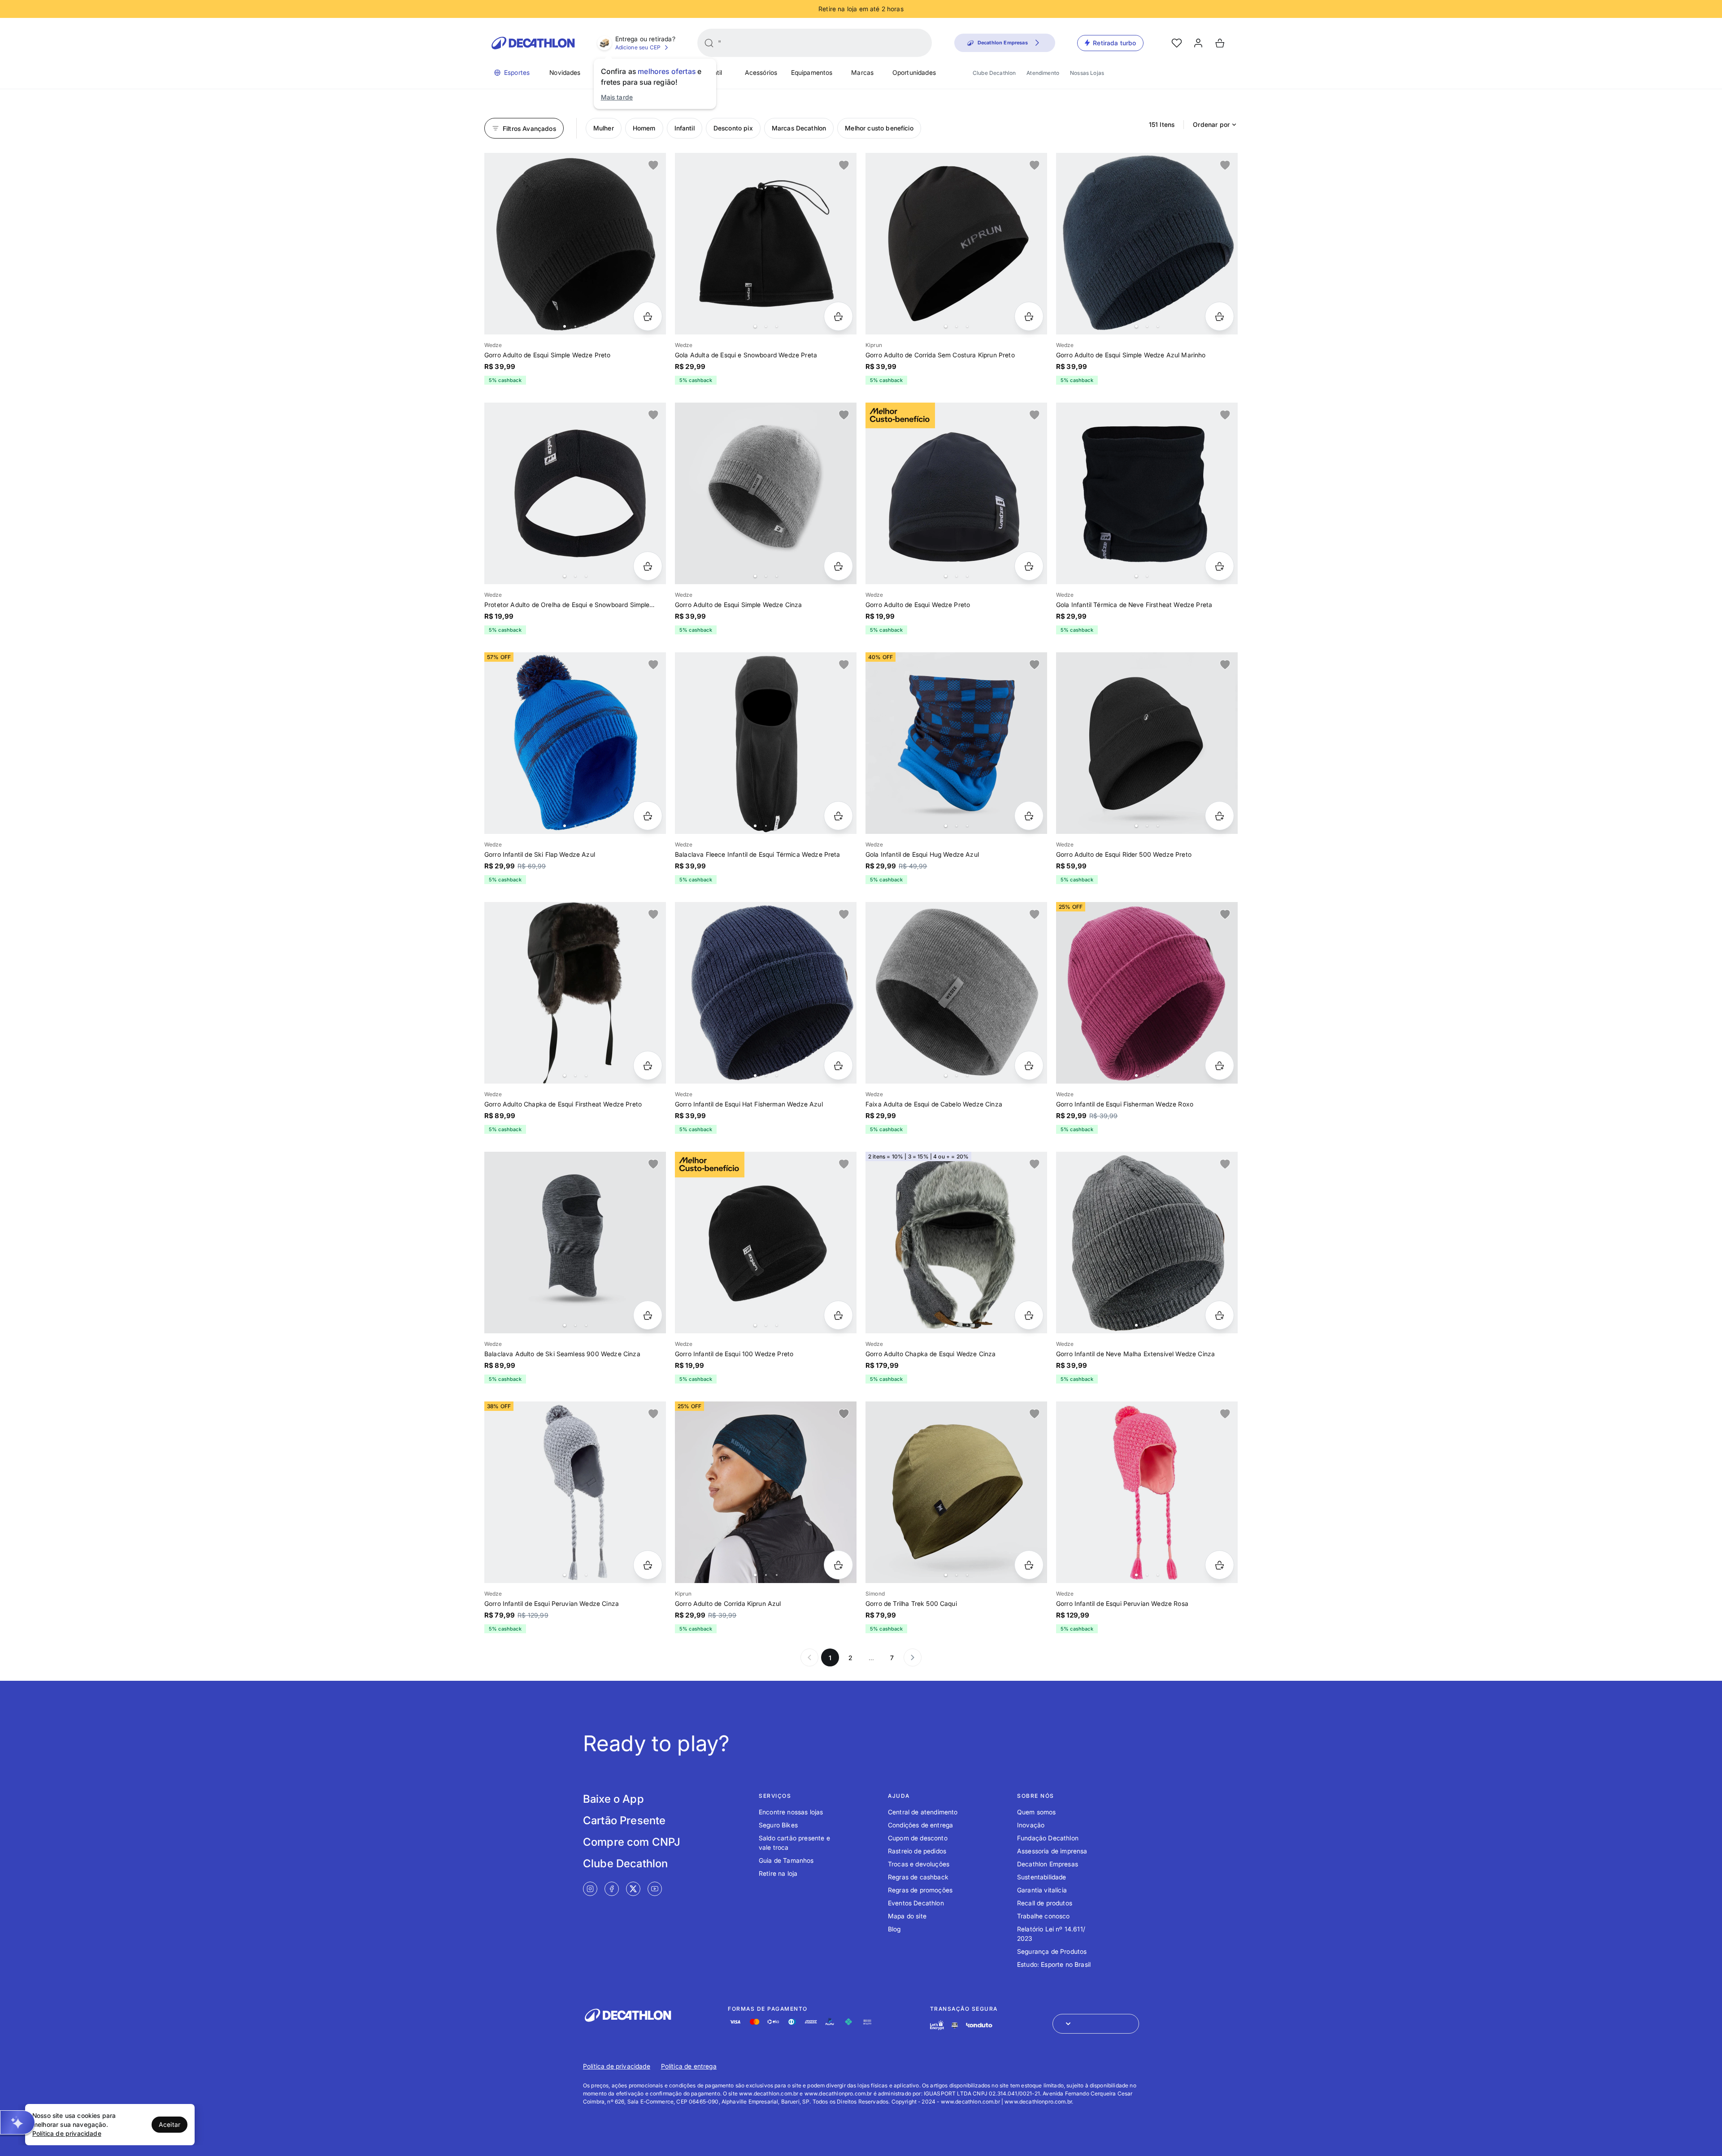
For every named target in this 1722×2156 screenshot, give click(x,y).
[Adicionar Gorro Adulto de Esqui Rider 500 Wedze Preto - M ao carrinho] (1220, 816)
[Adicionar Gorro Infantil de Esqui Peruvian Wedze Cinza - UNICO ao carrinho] (648, 1565)
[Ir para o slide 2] (575, 326)
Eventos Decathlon (916, 1903)
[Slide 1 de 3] (956, 1492)
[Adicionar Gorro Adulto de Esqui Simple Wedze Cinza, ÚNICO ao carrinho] (838, 566)
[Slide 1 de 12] (956, 244)
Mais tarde (617, 97)
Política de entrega (689, 2066)
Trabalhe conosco (1044, 1916)
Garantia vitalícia (1042, 1890)
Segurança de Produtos (1052, 1951)
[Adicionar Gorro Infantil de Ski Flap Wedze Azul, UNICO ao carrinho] (648, 816)
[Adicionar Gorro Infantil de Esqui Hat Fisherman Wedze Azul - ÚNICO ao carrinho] (838, 1065)
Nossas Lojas (1087, 73)
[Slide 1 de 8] (956, 993)
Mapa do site (907, 1916)
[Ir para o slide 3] (586, 326)
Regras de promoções (920, 1890)
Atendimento (1043, 73)
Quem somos (1037, 1812)
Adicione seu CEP (638, 47)
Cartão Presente (624, 1820)
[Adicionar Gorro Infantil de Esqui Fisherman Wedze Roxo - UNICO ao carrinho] (1220, 1065)
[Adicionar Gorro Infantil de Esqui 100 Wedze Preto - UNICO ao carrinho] (838, 1315)
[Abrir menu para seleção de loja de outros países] (1096, 2024)
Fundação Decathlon (1048, 1838)
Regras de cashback (918, 1877)
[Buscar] (709, 43)
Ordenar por (1211, 124)
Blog (894, 1929)
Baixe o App (613, 1799)
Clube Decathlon (994, 73)
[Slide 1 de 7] (575, 244)
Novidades (565, 72)
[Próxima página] (913, 1657)
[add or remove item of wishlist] (653, 165)
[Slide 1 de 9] (1147, 244)
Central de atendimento (923, 1812)
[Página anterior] (809, 1657)
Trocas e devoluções (919, 1864)
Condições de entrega (920, 1825)
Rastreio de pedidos (917, 1851)
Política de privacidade (617, 2066)
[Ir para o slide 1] (565, 326)
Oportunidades (914, 72)
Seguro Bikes (778, 1825)
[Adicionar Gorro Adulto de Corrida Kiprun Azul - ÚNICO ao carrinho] (838, 1565)
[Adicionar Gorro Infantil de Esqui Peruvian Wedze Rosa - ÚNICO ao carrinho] (1220, 1565)
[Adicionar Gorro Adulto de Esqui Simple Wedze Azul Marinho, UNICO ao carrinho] (1220, 316)
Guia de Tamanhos (786, 1860)
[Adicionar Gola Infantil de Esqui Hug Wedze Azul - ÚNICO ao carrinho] (1029, 816)
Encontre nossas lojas (791, 1812)
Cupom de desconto (918, 1838)
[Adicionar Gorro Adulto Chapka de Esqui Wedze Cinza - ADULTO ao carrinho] (1029, 1315)
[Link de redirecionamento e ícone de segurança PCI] (955, 2025)
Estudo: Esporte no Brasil (1054, 1964)
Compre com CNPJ (632, 1842)
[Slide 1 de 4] (766, 244)
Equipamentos (812, 72)
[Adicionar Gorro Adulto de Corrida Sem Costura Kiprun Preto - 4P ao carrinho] (1029, 316)
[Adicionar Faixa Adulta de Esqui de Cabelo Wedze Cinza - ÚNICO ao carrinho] (1029, 1065)
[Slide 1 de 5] (766, 1492)
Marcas (862, 72)
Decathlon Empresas (1048, 1864)
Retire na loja (778, 1873)
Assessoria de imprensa (1052, 1851)
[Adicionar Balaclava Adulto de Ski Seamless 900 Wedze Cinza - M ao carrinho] (648, 1315)
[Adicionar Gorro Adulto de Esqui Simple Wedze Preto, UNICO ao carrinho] (648, 316)
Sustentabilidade (1042, 1877)
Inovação (1031, 1825)
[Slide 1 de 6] (575, 993)
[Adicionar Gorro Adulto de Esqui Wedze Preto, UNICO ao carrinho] (1029, 566)
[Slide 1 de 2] (1147, 493)
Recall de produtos (1045, 1903)
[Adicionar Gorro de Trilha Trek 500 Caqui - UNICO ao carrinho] (1029, 1565)
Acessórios (761, 72)
